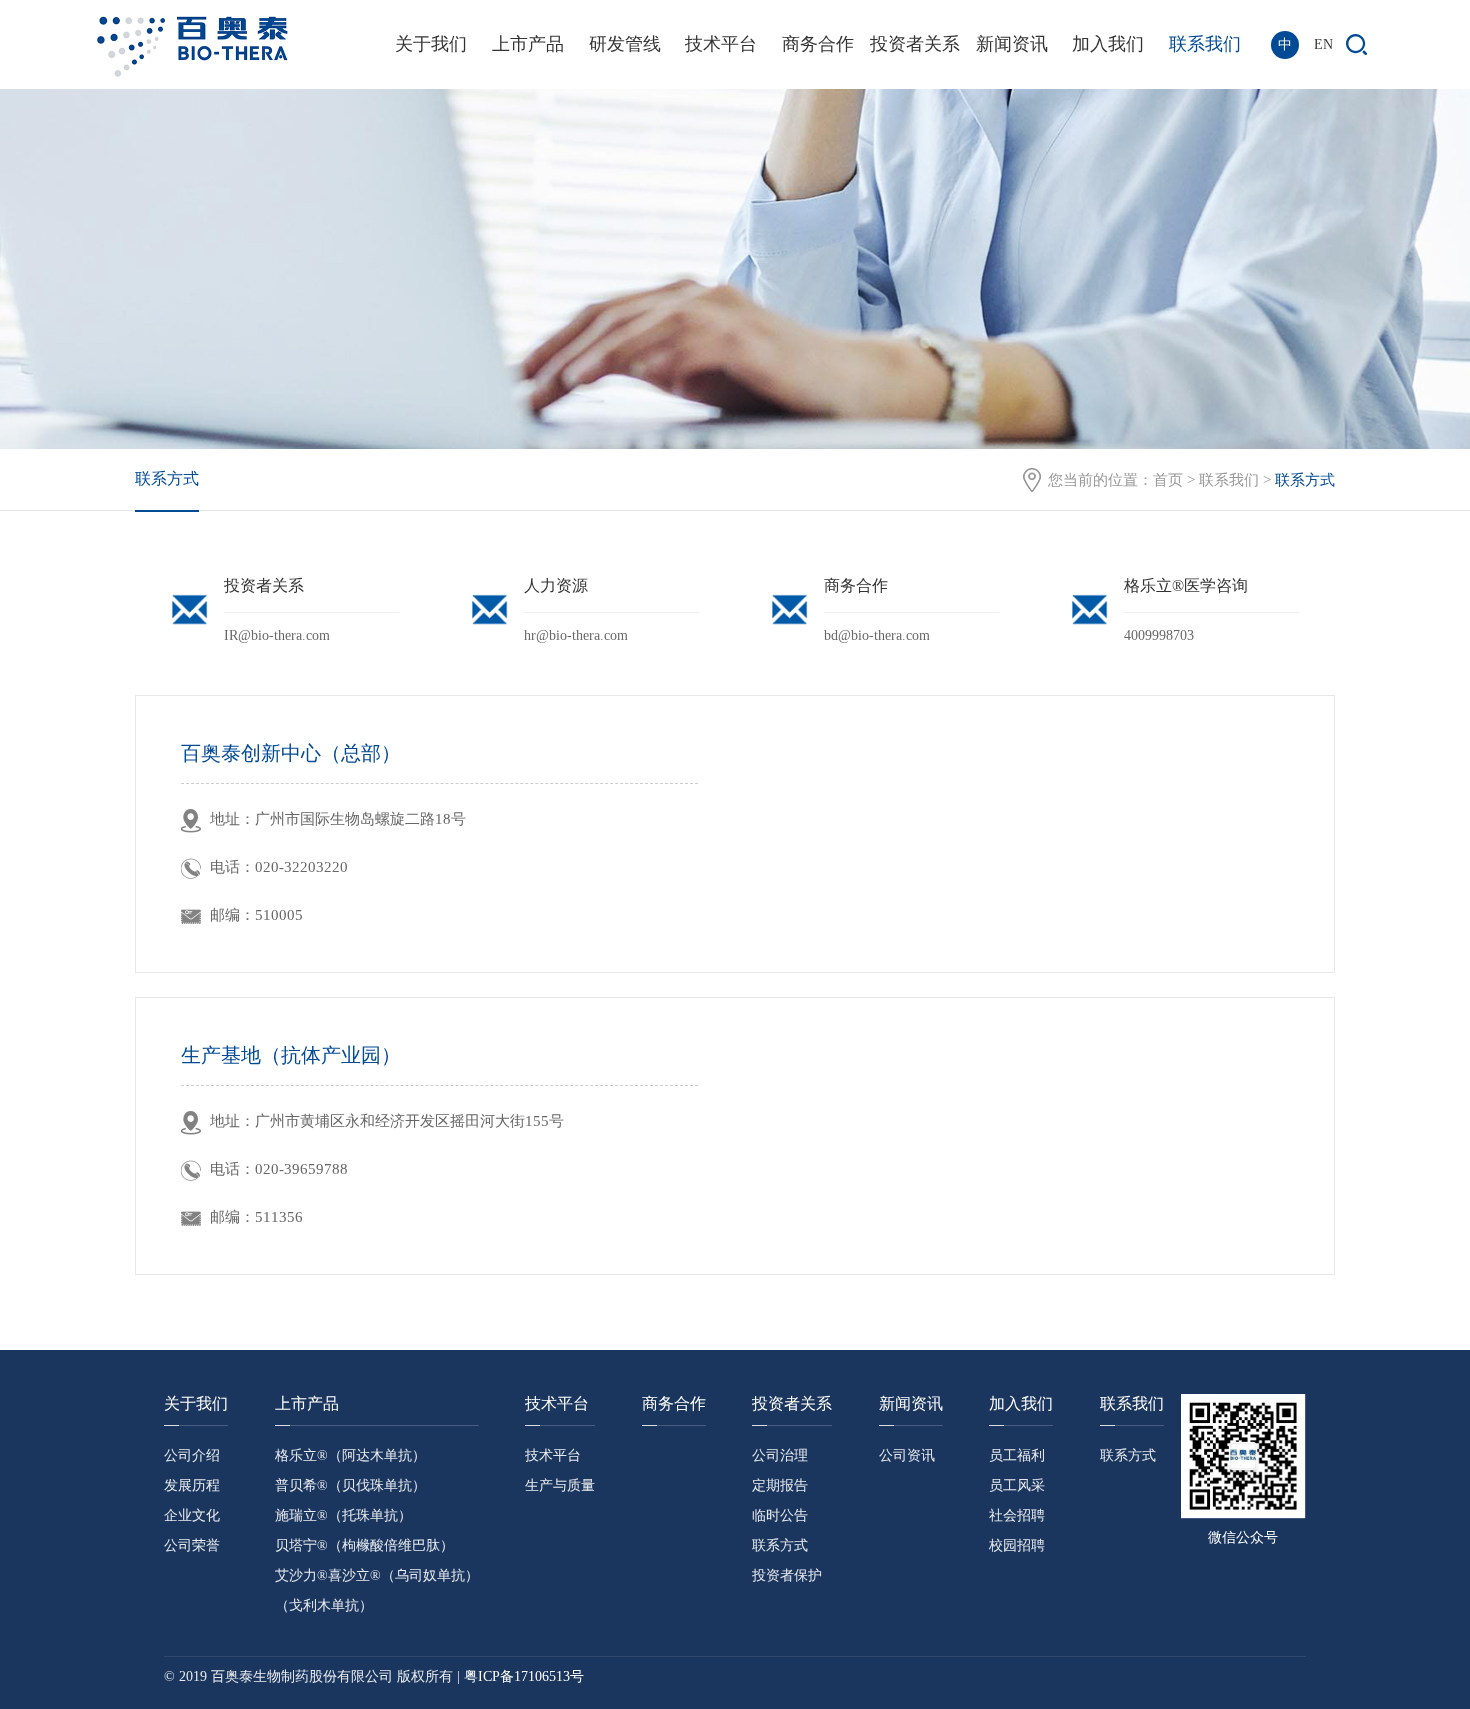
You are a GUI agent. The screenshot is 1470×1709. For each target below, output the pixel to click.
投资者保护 (787, 1575)
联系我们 (1205, 44)
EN (1323, 44)
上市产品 (528, 44)
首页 (1168, 480)
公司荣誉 (192, 1545)
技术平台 (721, 44)
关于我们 (431, 44)
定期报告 (780, 1485)
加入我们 (1108, 44)
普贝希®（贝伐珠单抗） (350, 1485)
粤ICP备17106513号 (524, 1676)
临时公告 (780, 1515)
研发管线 (625, 44)
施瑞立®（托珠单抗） (343, 1515)
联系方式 (167, 478)
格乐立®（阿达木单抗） (350, 1455)
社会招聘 (1017, 1515)
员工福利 (1017, 1455)
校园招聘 (1017, 1545)
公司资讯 (907, 1455)
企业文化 (192, 1515)
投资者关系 (915, 44)
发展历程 (192, 1485)
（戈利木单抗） (324, 1605)
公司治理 (780, 1455)
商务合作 (818, 44)
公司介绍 (192, 1455)
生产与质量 (560, 1485)
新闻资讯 (1012, 44)
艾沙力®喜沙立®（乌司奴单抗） (377, 1575)
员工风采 (1017, 1485)
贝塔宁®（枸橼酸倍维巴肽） (364, 1545)
